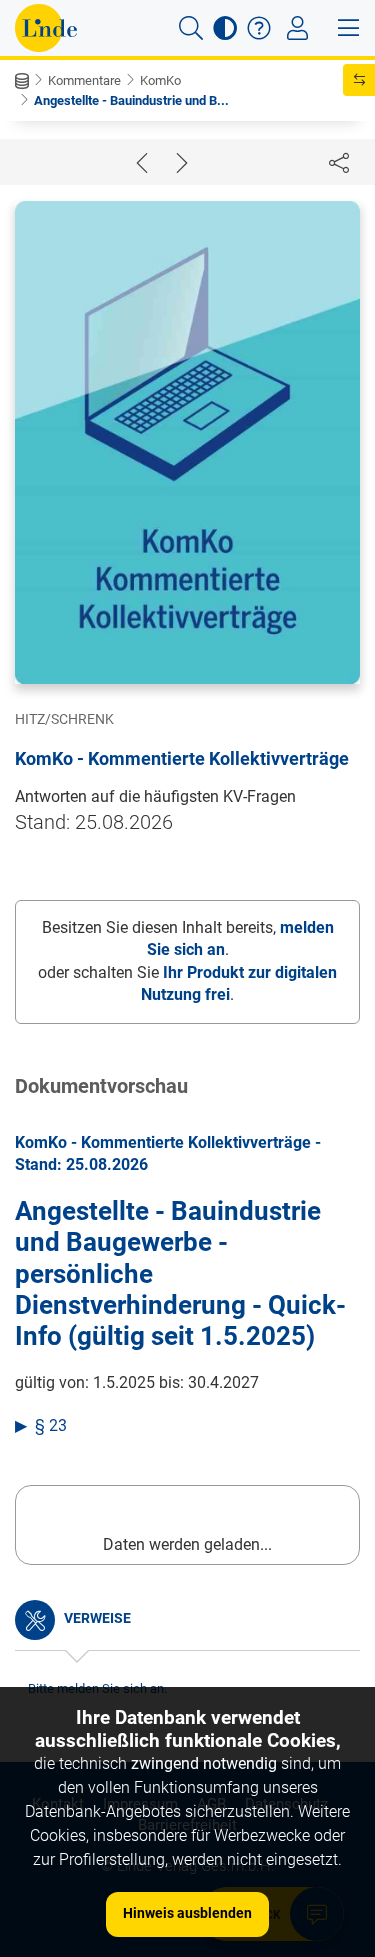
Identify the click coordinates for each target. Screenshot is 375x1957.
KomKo (160, 80)
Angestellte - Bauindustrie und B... (131, 100)
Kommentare (84, 80)
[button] (191, 28)
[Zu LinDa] (46, 28)
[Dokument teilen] (339, 162)
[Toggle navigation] (297, 28)
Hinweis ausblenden (187, 1913)
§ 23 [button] (51, 1425)
